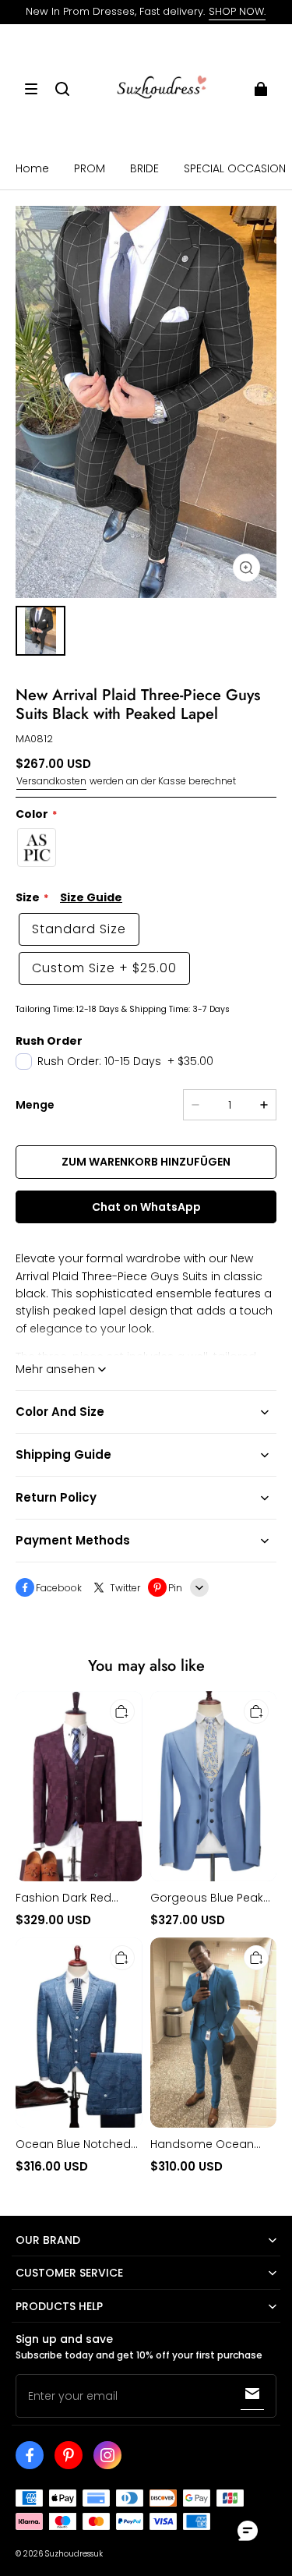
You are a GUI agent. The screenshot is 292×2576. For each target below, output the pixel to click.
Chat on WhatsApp (146, 1207)
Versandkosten (51, 781)
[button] (31, 89)
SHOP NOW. (237, 11)
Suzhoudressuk (74, 2554)
